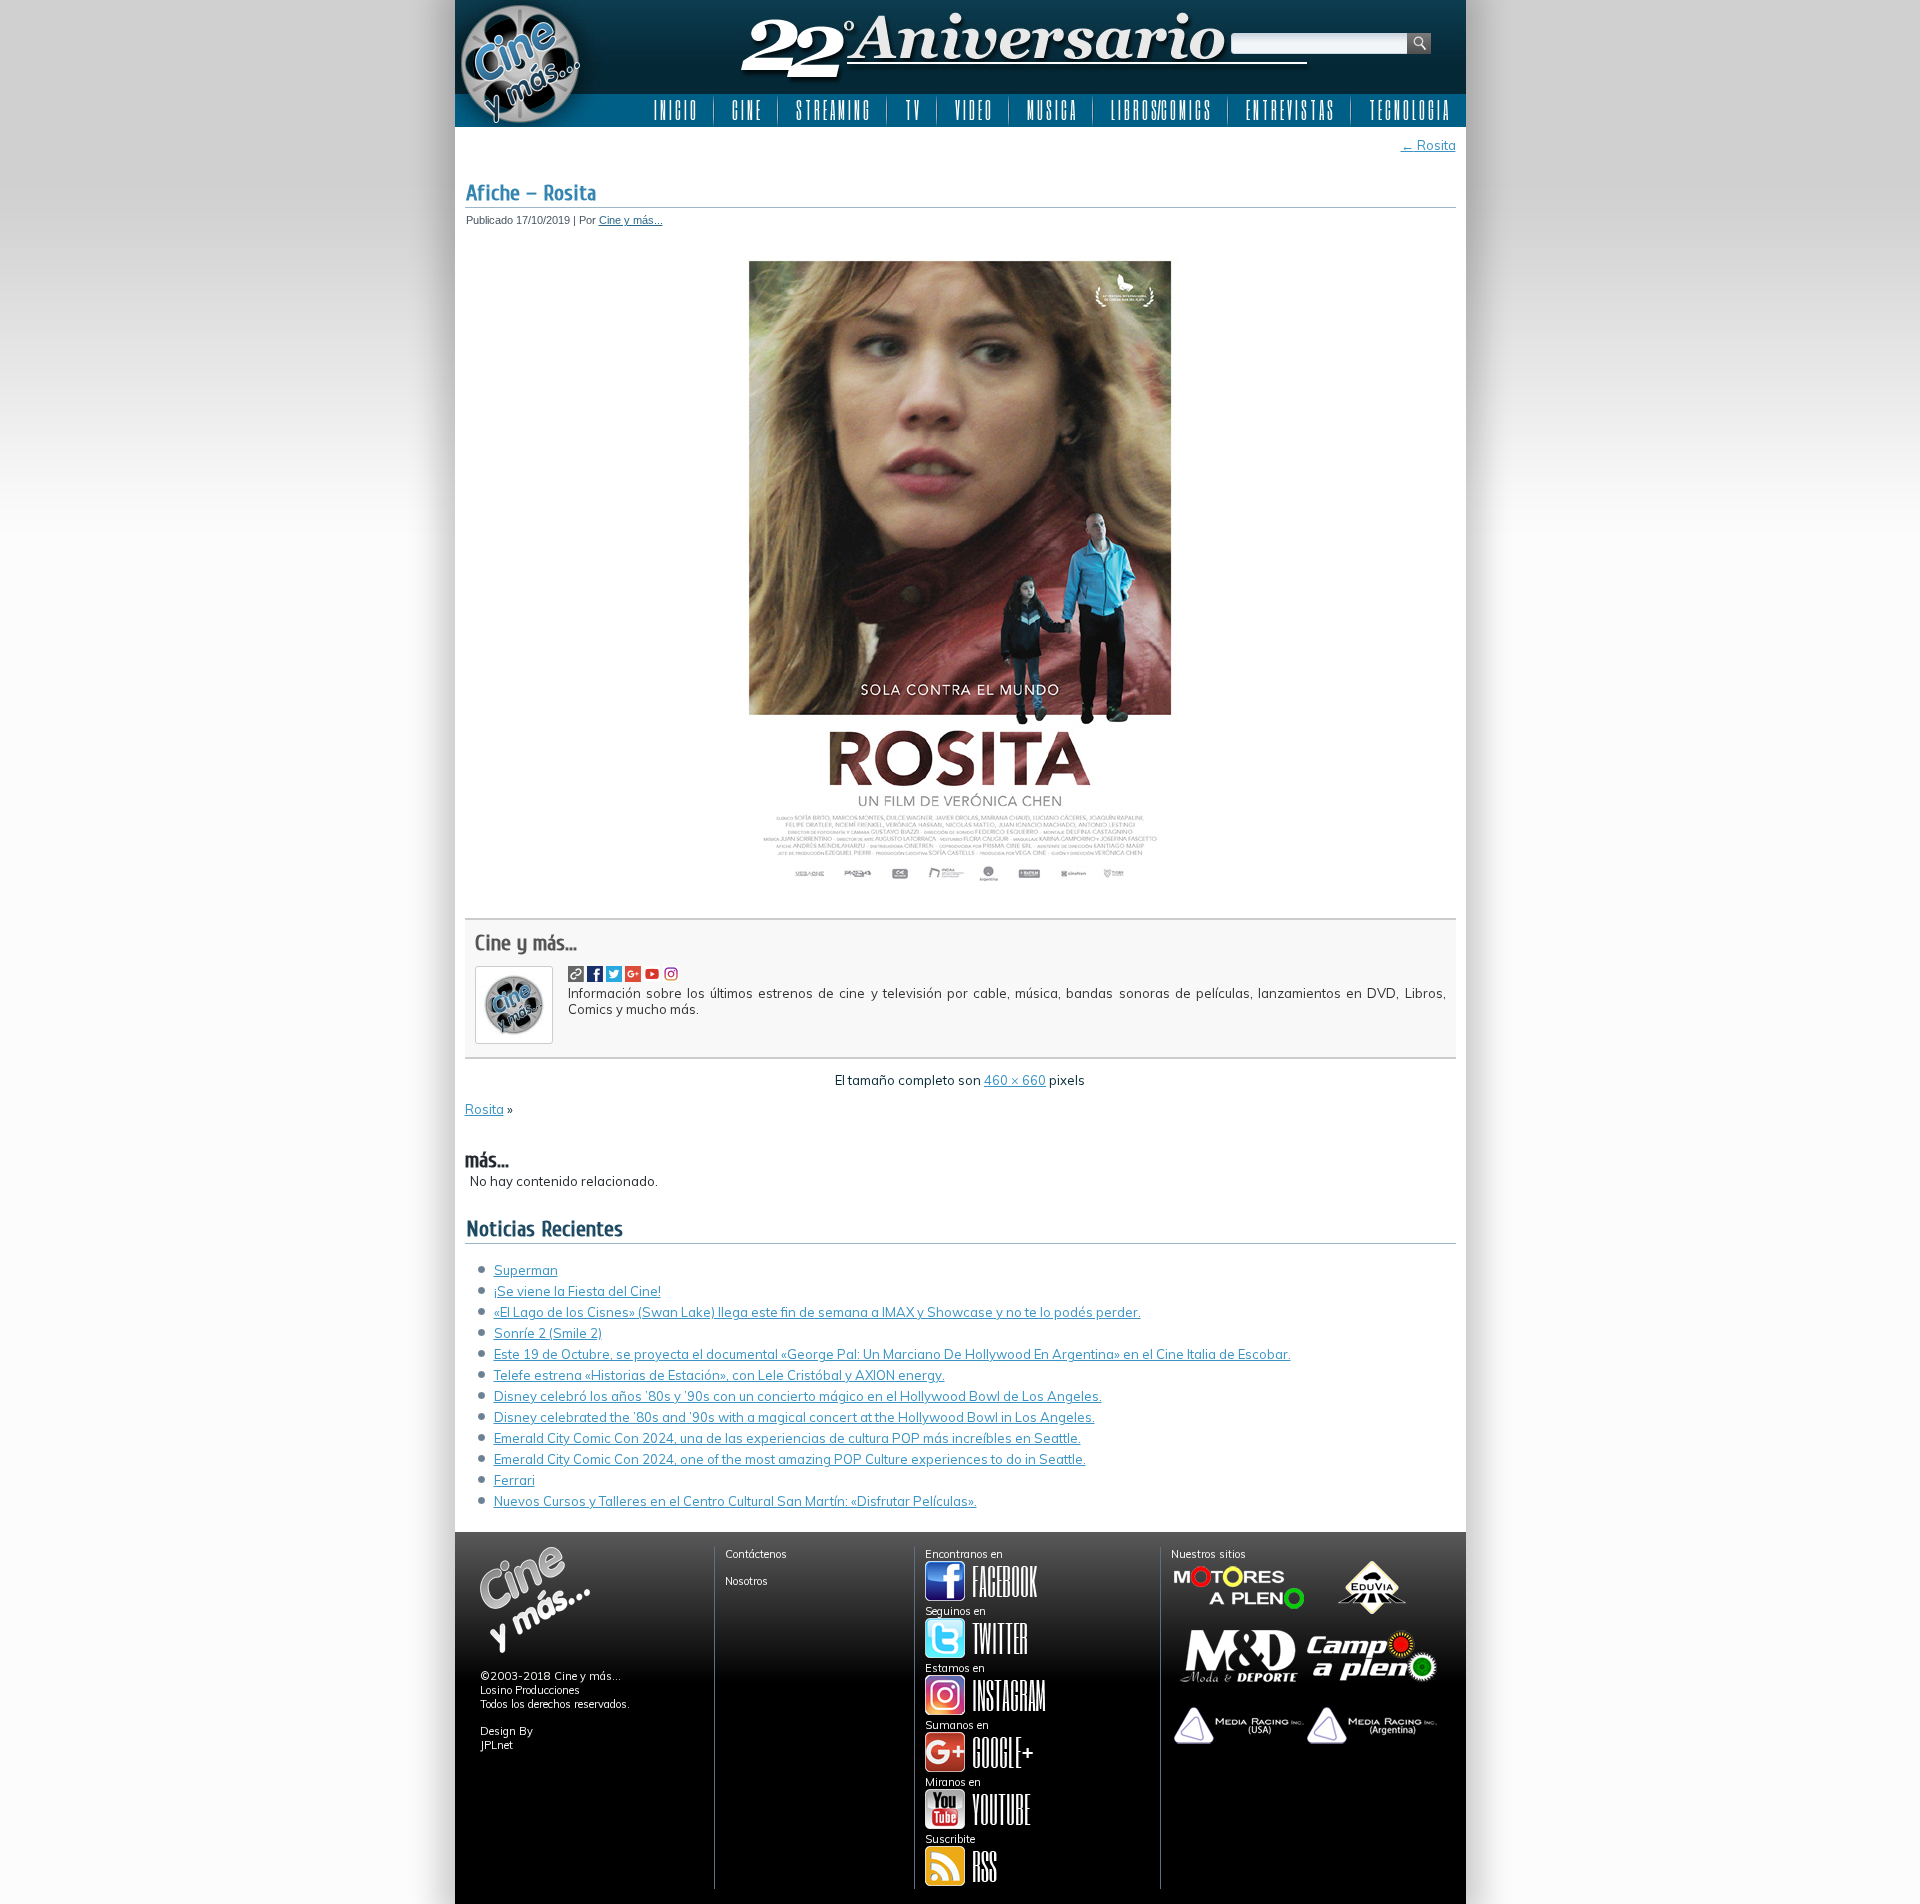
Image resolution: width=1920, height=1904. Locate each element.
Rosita (1428, 145)
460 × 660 (1015, 1080)
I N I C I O (675, 110)
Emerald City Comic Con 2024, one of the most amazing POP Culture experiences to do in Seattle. (790, 1459)
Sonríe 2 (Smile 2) (548, 1333)
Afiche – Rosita (531, 193)
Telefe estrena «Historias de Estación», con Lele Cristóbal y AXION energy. (719, 1375)
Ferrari (514, 1480)
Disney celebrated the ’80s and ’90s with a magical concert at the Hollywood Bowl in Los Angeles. (794, 1417)
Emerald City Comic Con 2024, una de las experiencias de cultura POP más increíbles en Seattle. (787, 1438)
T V (912, 110)
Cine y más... (631, 220)
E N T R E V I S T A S (1289, 110)
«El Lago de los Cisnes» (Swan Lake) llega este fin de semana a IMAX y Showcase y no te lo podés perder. (817, 1312)
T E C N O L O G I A (1408, 110)
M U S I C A (1051, 110)
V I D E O (973, 110)
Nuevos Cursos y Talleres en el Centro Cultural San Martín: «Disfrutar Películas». (735, 1501)
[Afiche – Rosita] (960, 897)
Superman (526, 1270)
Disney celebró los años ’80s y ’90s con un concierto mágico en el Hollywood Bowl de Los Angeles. (798, 1396)
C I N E (746, 110)
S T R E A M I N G (832, 110)
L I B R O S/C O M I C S (1160, 110)
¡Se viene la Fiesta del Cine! (577, 1291)
